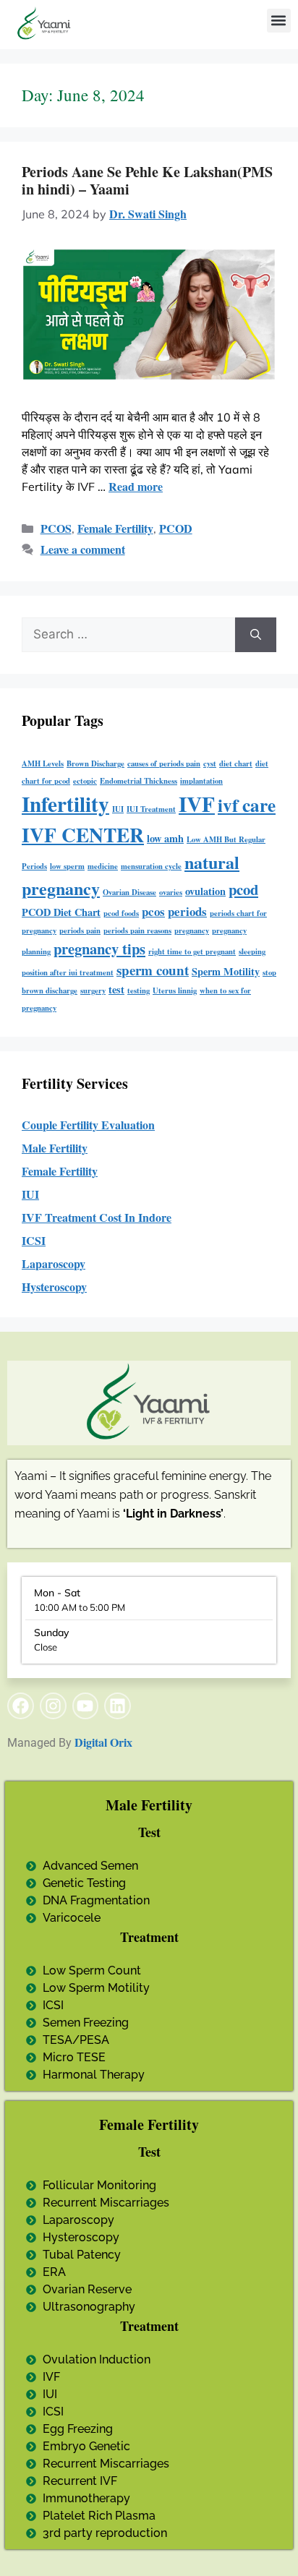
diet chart (236, 763)
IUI (118, 809)
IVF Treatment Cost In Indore (97, 1217)
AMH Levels (43, 763)
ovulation (205, 891)
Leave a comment (83, 549)
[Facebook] (21, 1706)
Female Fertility (115, 528)
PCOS (56, 528)
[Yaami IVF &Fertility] (44, 24)
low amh (165, 838)
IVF (197, 804)
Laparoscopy (54, 1263)
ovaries (171, 892)
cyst (210, 763)
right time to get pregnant (192, 951)
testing (139, 990)
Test (149, 1832)
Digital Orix (103, 1742)
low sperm (67, 866)
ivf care (247, 805)
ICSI (34, 1240)
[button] (279, 21)
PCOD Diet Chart (61, 912)
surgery (93, 990)
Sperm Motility (226, 971)
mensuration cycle (151, 866)
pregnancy (192, 930)
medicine (103, 866)
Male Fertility (55, 1148)
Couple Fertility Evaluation (88, 1125)
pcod (243, 889)
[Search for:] (128, 635)
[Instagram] (53, 1706)
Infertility (65, 804)
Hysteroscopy (54, 1287)
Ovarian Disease (129, 892)
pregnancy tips (99, 949)
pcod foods (121, 913)
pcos (153, 911)
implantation (201, 781)
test (116, 989)
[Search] (256, 635)
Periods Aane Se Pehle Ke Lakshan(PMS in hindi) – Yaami (147, 180)
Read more (136, 486)
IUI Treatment (151, 809)
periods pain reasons (137, 930)
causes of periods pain (164, 763)
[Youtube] (86, 1706)
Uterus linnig (175, 990)
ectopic (85, 781)
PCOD (176, 528)
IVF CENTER (83, 834)
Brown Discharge (95, 763)
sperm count (153, 970)
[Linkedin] (118, 1706)
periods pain (80, 930)
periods (187, 911)
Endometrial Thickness (139, 781)
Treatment (149, 1937)
